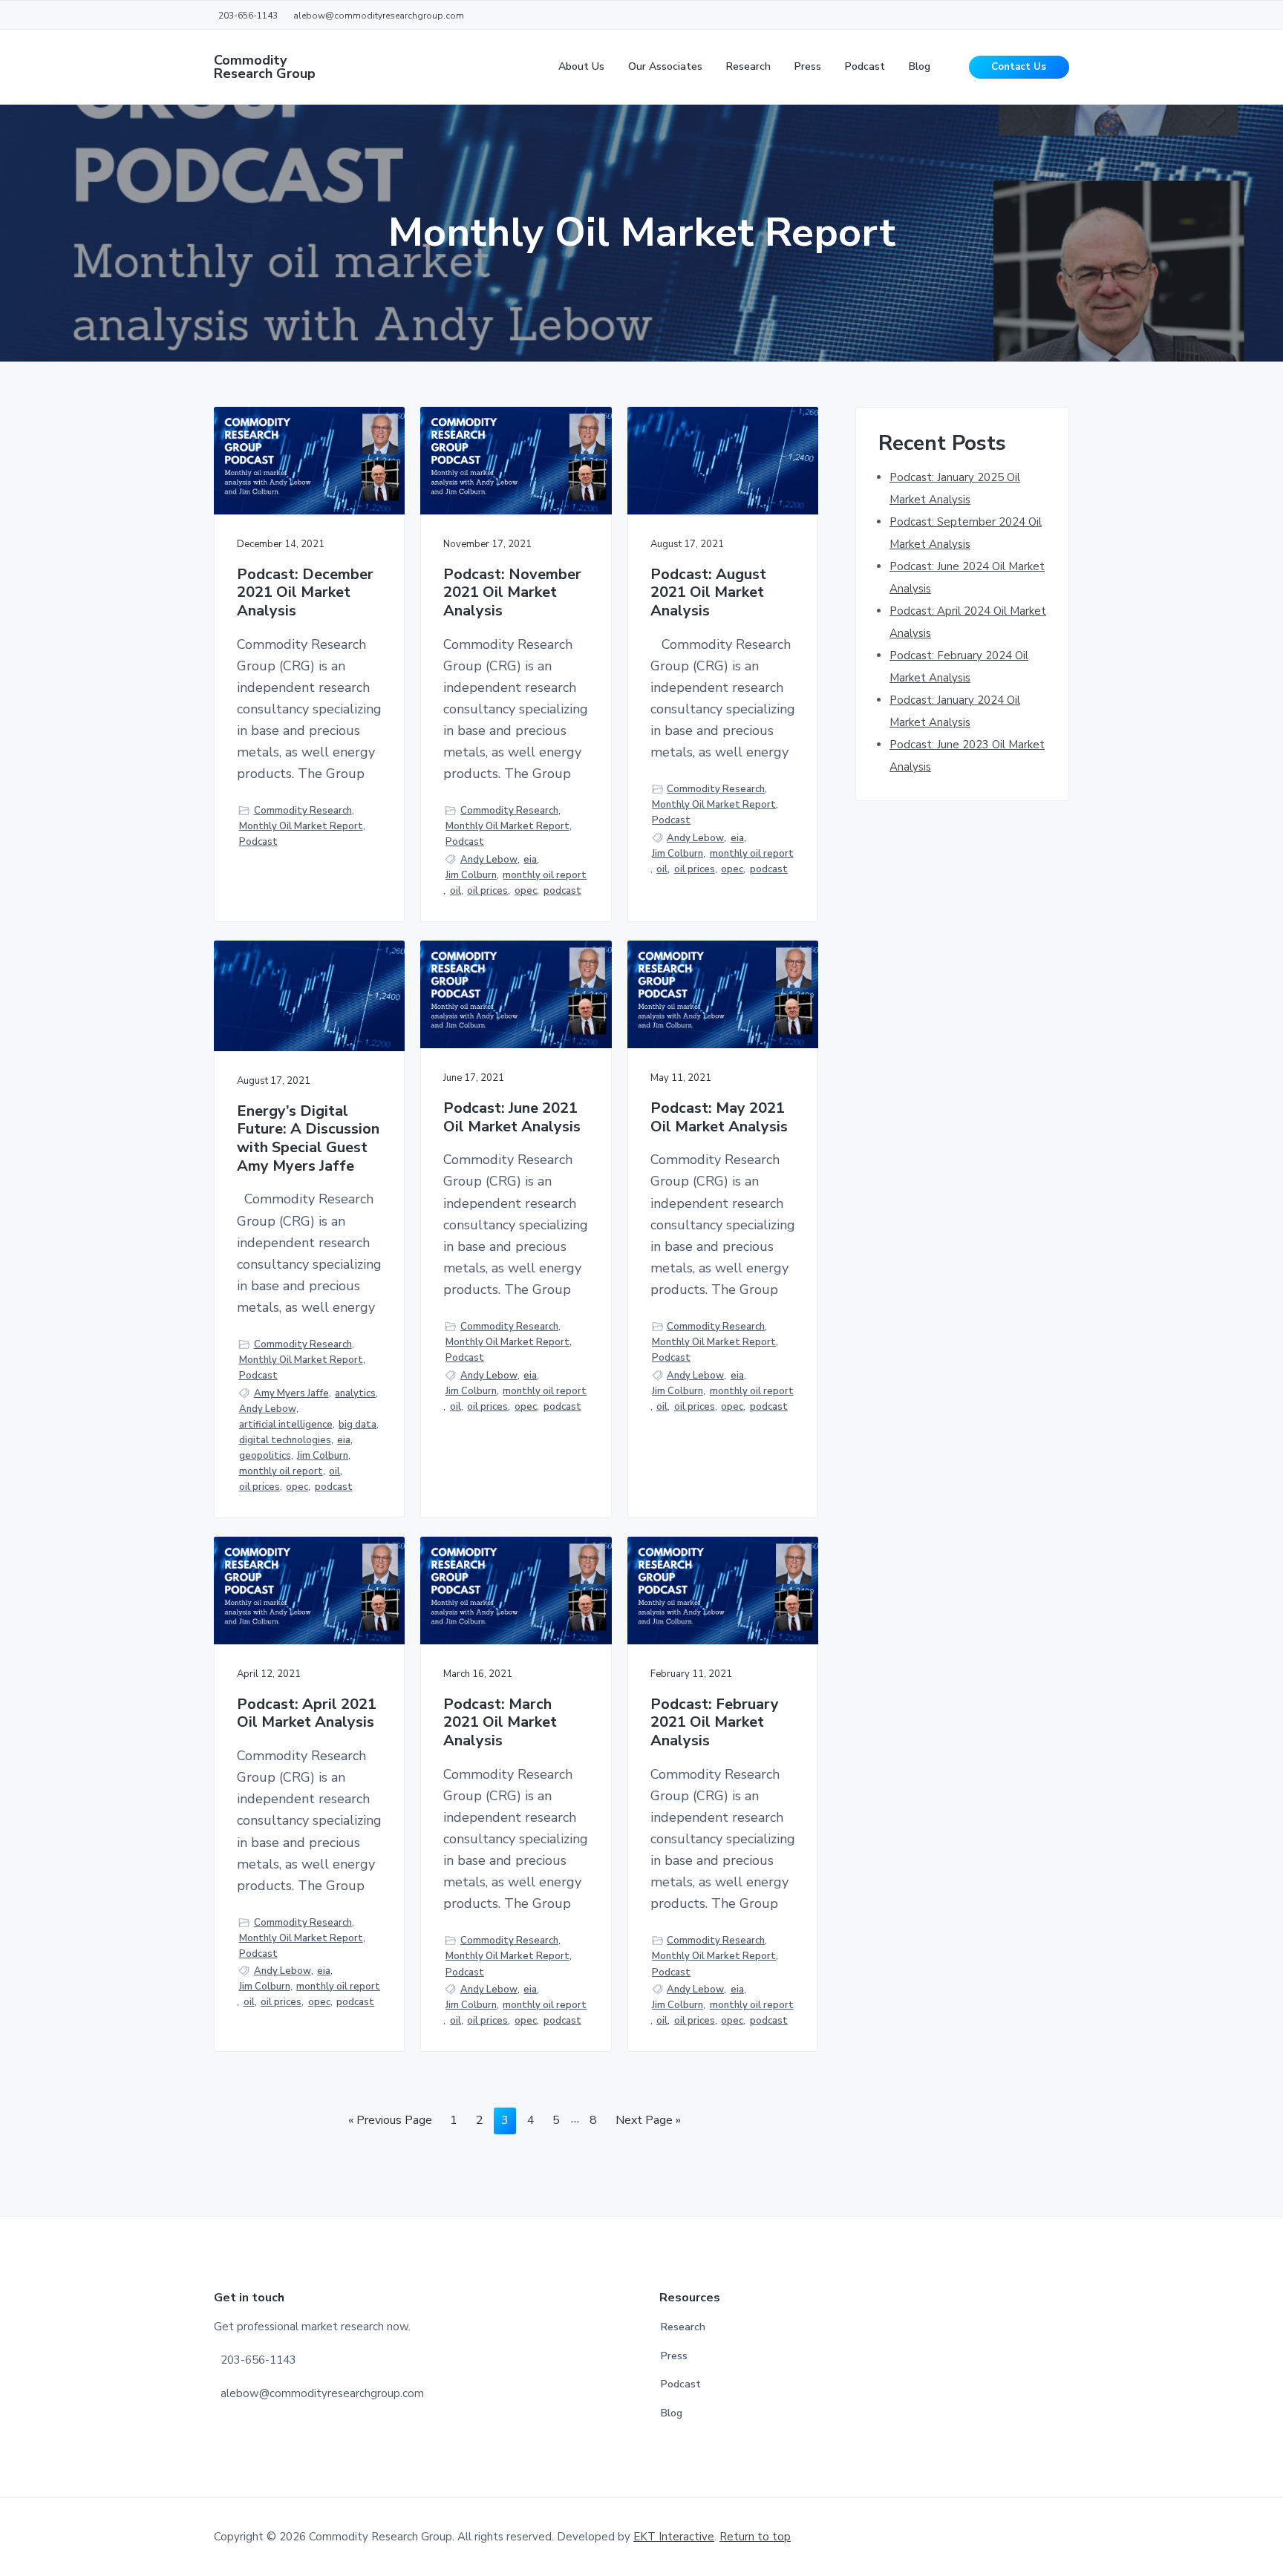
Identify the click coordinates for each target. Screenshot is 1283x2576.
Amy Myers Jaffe (291, 1393)
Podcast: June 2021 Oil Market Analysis (512, 1118)
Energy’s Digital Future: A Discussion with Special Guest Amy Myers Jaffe (308, 1139)
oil (456, 891)
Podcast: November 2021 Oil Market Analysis (512, 593)
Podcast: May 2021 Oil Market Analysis (719, 1118)
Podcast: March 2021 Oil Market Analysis (500, 1723)
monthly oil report (545, 875)
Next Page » (648, 2123)
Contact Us (1019, 67)
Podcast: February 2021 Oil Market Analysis (715, 1723)
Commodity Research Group (265, 67)
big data (358, 1425)
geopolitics (265, 1456)
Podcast (258, 842)
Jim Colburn (471, 875)
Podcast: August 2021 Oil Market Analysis (708, 593)
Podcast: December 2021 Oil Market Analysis (305, 593)
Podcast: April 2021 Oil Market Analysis (307, 1714)
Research (683, 2327)
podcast (562, 891)
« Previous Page (390, 2123)
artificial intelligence (286, 1425)
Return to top (755, 2537)
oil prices (487, 891)
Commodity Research (303, 811)
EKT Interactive (674, 2537)
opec (526, 891)
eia (530, 860)
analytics (355, 1393)
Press (674, 2356)
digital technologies (285, 1440)
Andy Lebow (489, 860)
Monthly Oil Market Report (301, 826)
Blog (672, 2413)
